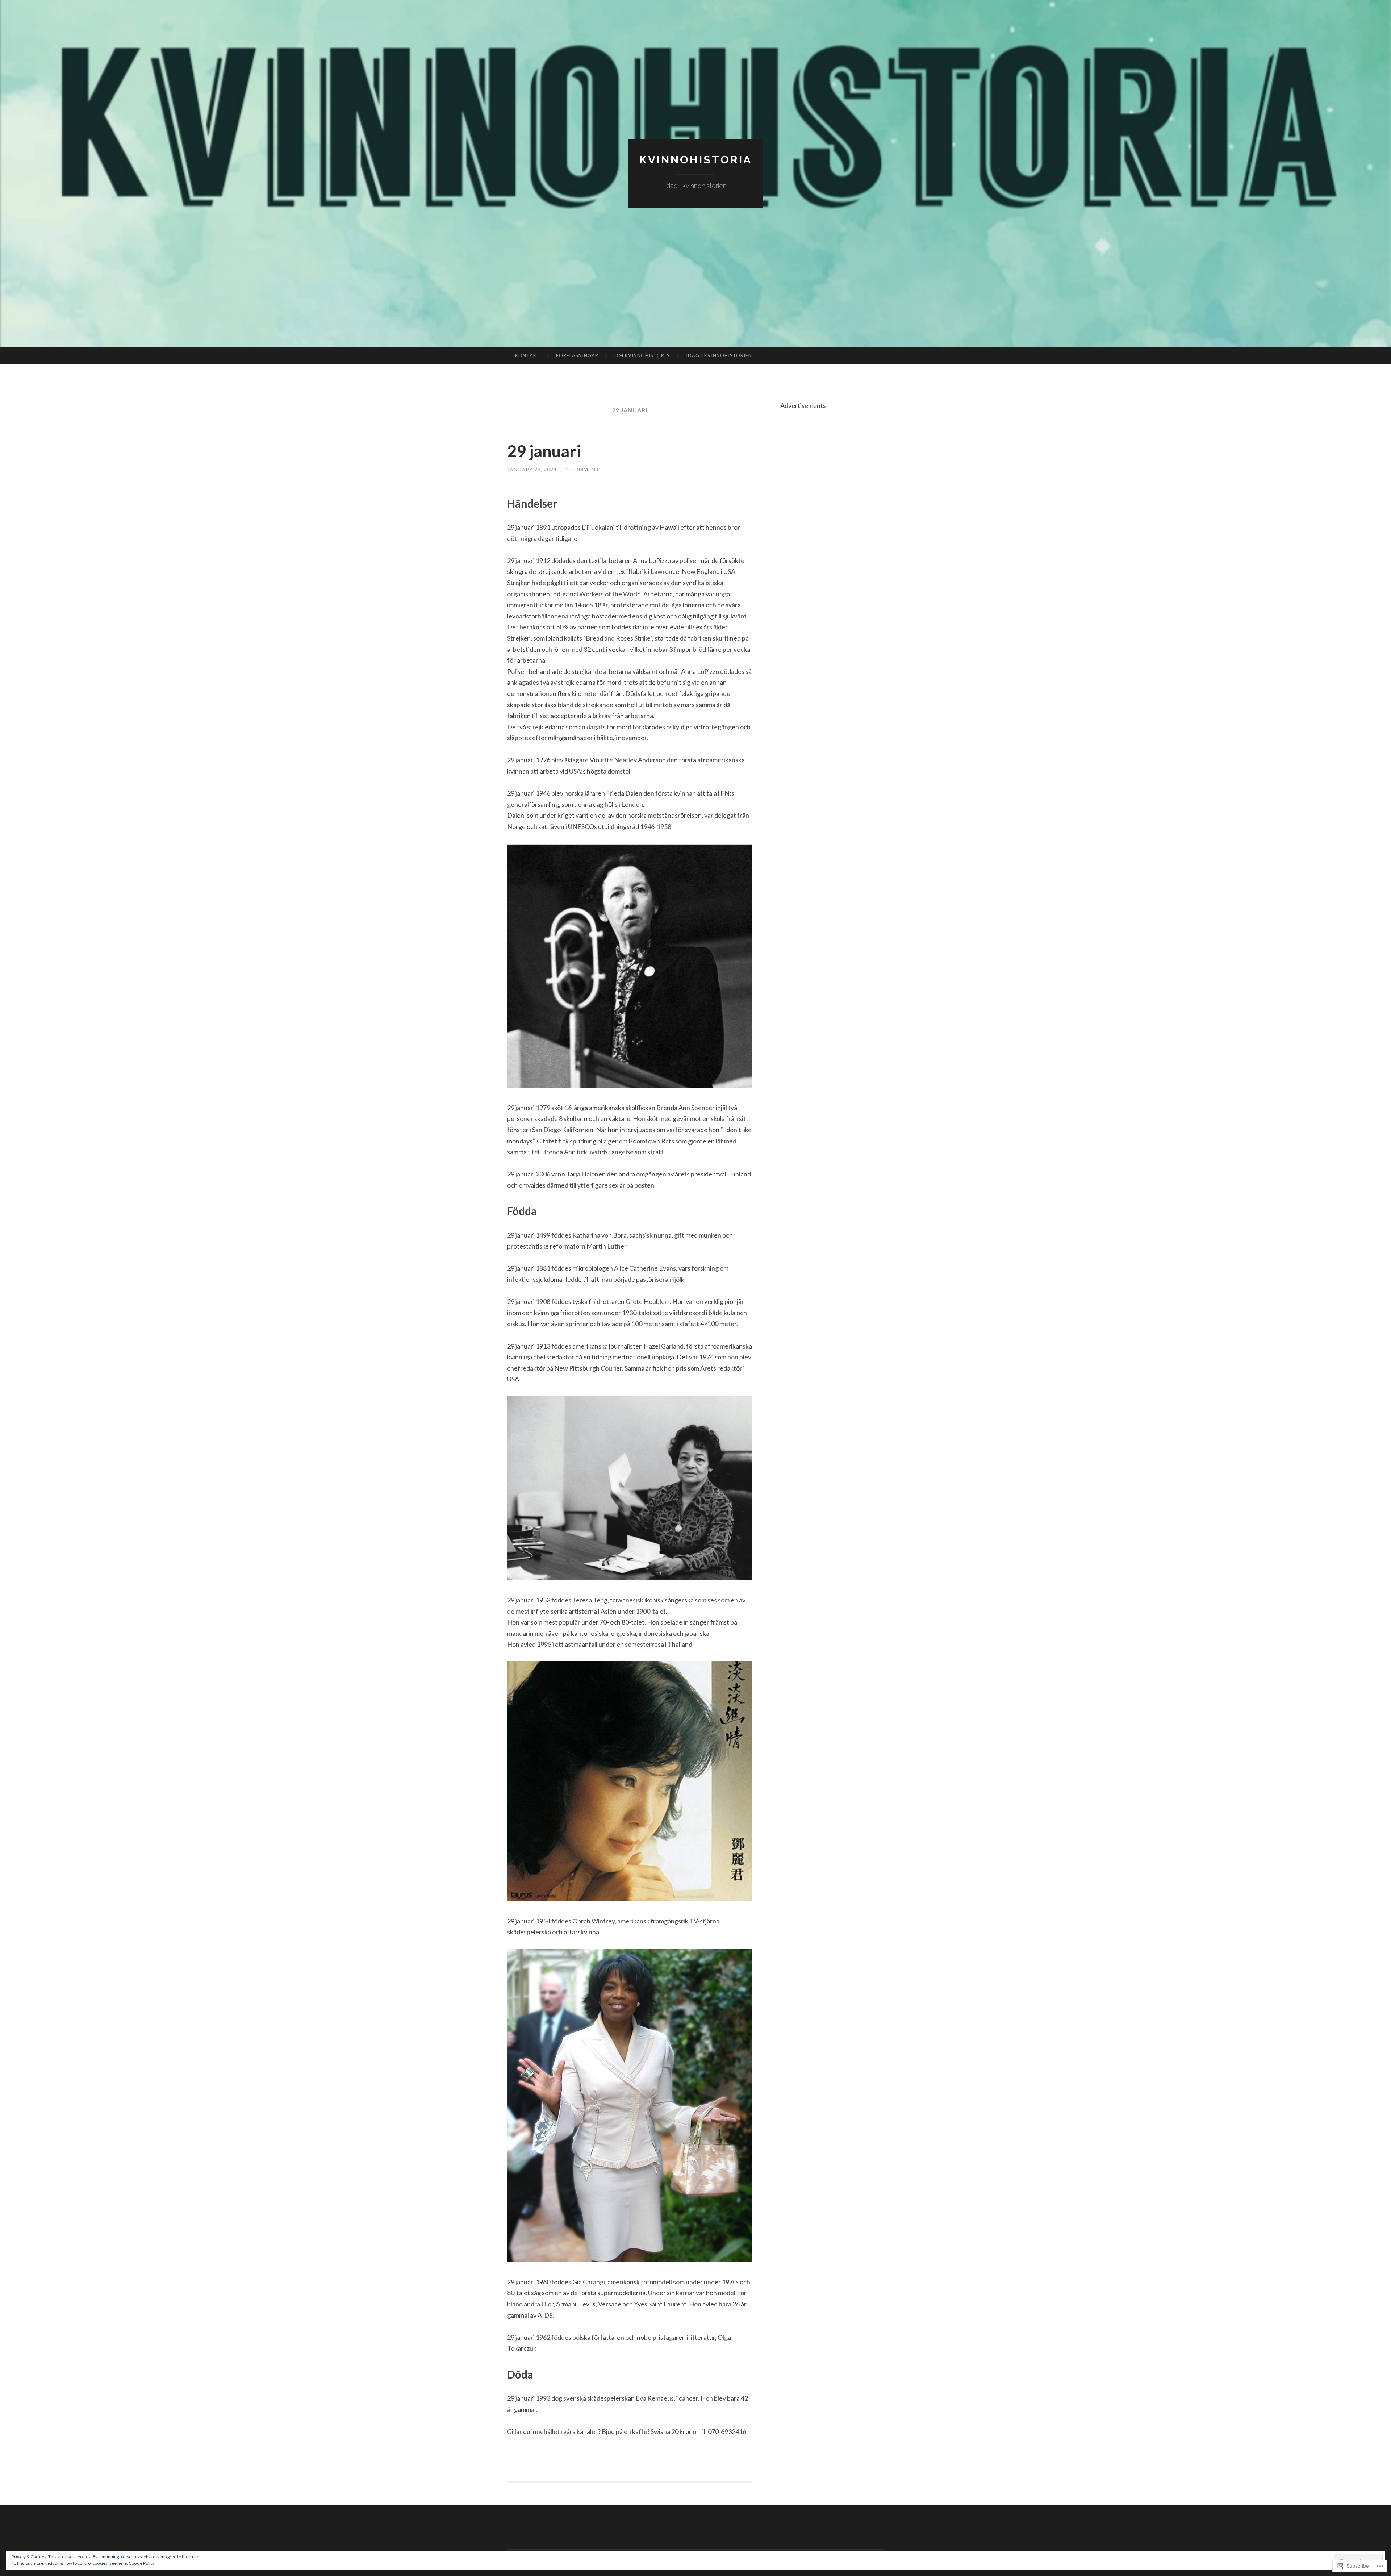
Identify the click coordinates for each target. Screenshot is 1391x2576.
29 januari (544, 451)
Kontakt (528, 355)
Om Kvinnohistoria (642, 355)
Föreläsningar (577, 355)
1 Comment (582, 469)
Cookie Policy (142, 2563)
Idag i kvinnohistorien (719, 355)
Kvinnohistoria (696, 160)
